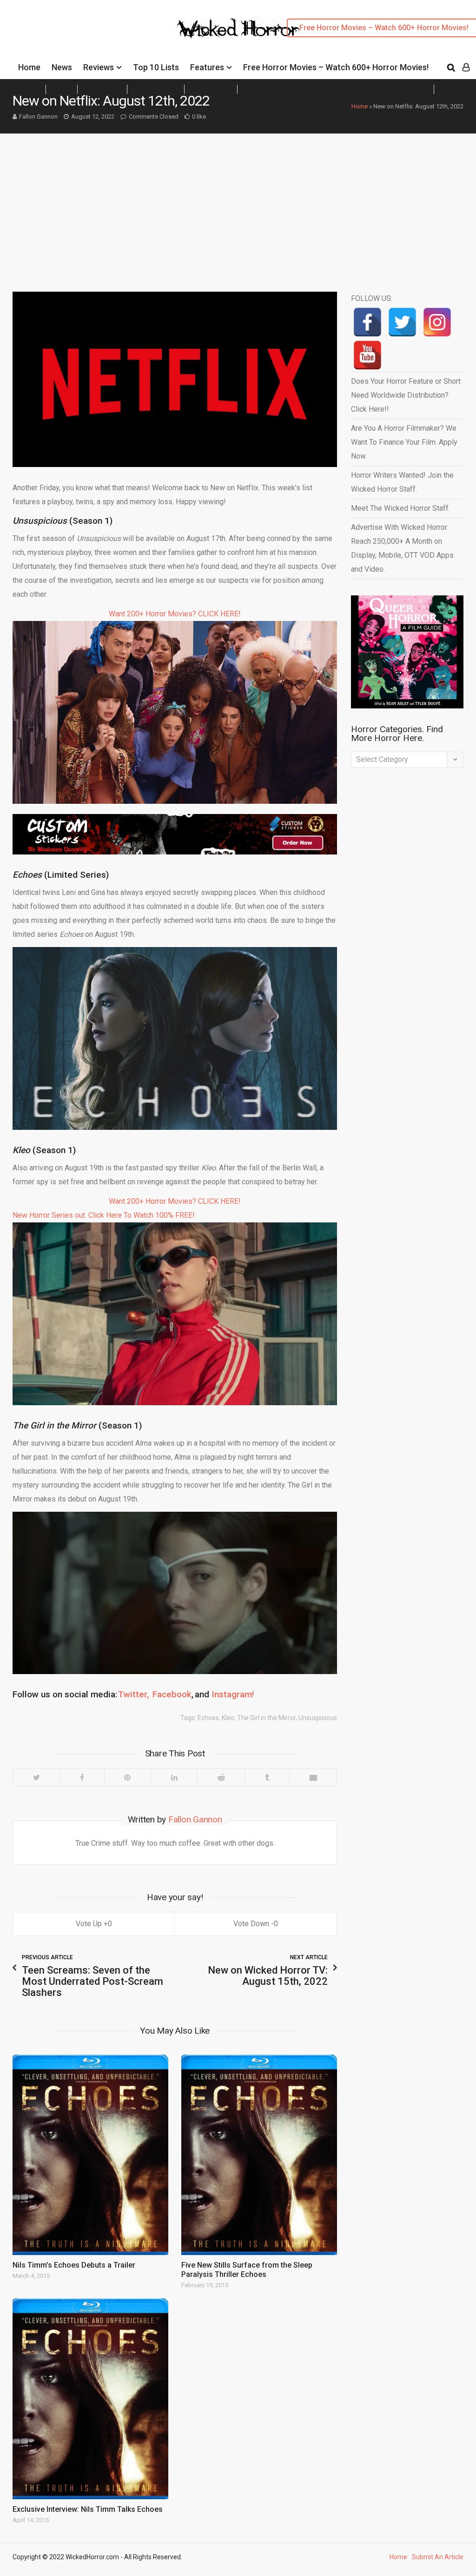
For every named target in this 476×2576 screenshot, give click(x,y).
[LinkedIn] (174, 1777)
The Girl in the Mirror (266, 1718)
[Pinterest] (127, 1777)
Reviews (99, 67)
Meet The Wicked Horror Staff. (400, 508)
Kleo (228, 1718)
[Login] (466, 67)
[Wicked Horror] (238, 28)
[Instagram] (437, 322)
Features (207, 67)
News (62, 67)
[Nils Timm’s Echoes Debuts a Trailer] (90, 2155)
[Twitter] (36, 1777)
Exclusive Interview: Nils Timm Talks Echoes (88, 2509)
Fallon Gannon (38, 117)
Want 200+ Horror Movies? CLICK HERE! (175, 614)
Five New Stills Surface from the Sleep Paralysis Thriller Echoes (247, 2270)
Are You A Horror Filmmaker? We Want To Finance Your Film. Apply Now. (404, 442)
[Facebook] (82, 1777)
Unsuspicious (318, 1718)
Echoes (208, 1718)
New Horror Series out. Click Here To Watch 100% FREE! (104, 1215)
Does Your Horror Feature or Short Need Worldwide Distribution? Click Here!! (406, 395)
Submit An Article (438, 2557)
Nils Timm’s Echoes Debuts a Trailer (74, 2265)
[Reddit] (221, 1777)
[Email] (313, 1777)
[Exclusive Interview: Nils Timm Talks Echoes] (90, 2399)
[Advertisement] (238, 203)
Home (29, 67)
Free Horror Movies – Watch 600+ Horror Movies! (336, 67)
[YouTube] (367, 355)
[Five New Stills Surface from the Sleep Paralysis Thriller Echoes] (259, 2155)
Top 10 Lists (156, 67)
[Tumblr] (267, 1777)
